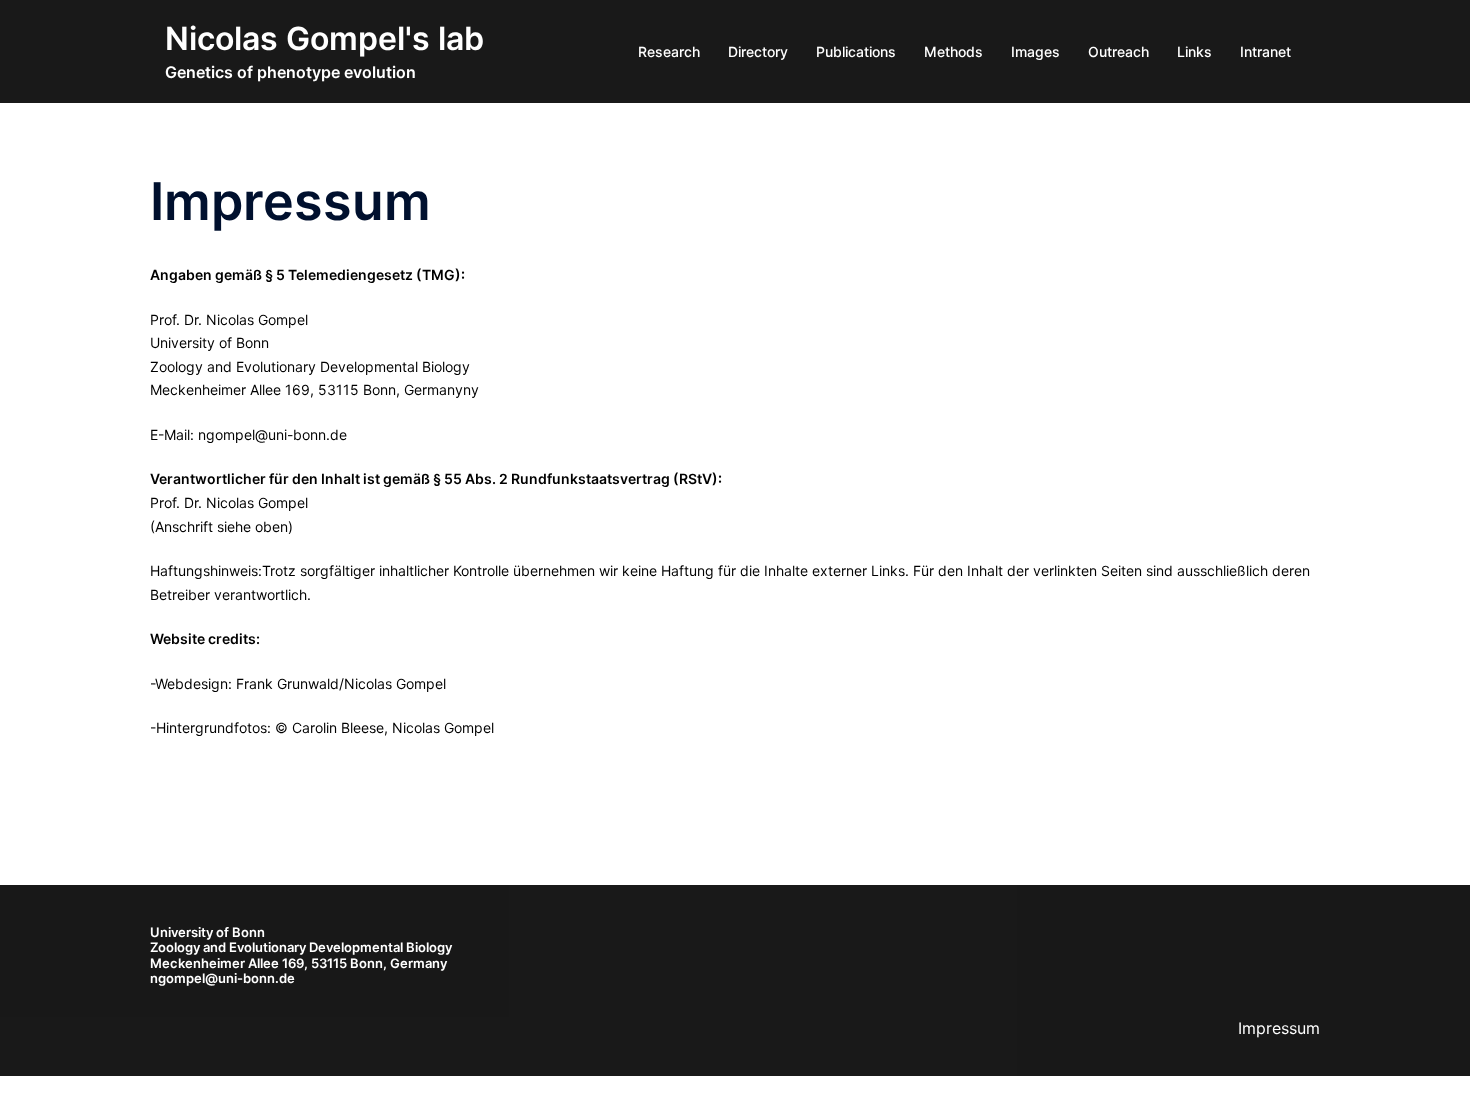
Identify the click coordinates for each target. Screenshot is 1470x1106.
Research (669, 51)
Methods (953, 51)
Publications (856, 51)
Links (1194, 51)
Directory (758, 51)
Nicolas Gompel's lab (324, 38)
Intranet (1265, 51)
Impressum (1279, 1028)
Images (1035, 51)
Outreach (1118, 51)
